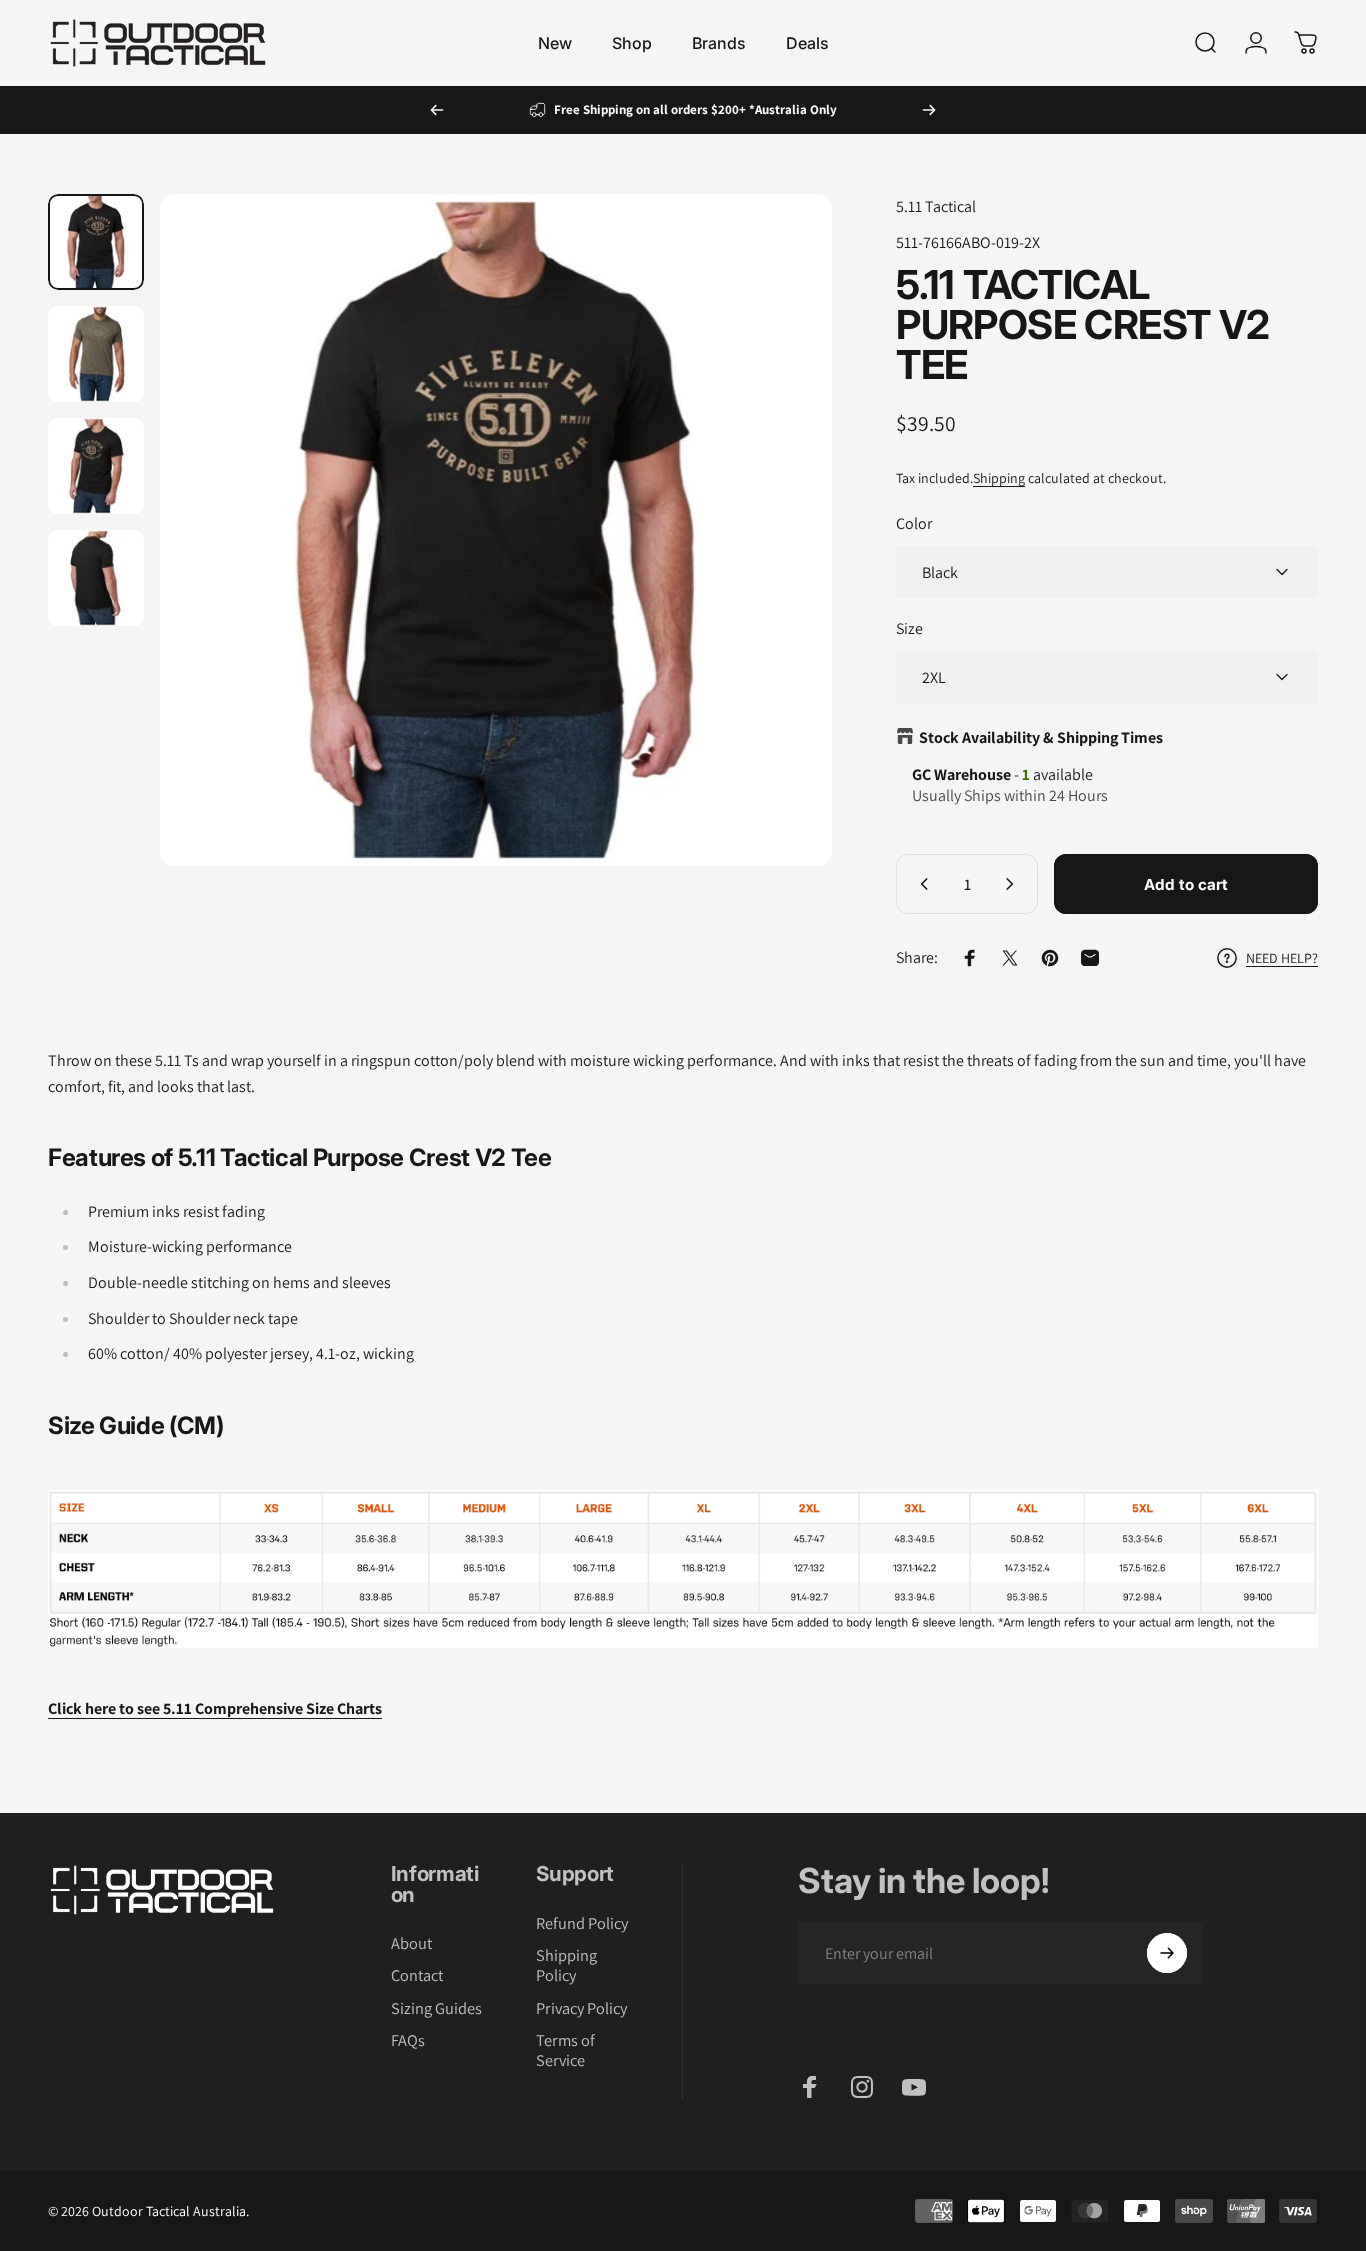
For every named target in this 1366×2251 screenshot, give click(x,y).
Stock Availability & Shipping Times (1041, 737)
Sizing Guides (436, 2008)
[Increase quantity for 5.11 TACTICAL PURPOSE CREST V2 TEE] (1014, 884)
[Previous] (437, 110)
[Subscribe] (1167, 1953)
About (411, 1943)
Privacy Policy (581, 2008)
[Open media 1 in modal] (496, 530)
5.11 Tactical (936, 206)
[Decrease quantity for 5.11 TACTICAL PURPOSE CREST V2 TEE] (920, 884)
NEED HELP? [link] (1282, 957)
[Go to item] (96, 242)
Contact (417, 1976)
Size (909, 628)
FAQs (408, 2040)
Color (914, 523)
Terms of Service (565, 2050)
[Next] (929, 110)
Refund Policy (582, 1923)
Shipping (999, 478)
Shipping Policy (566, 1965)
